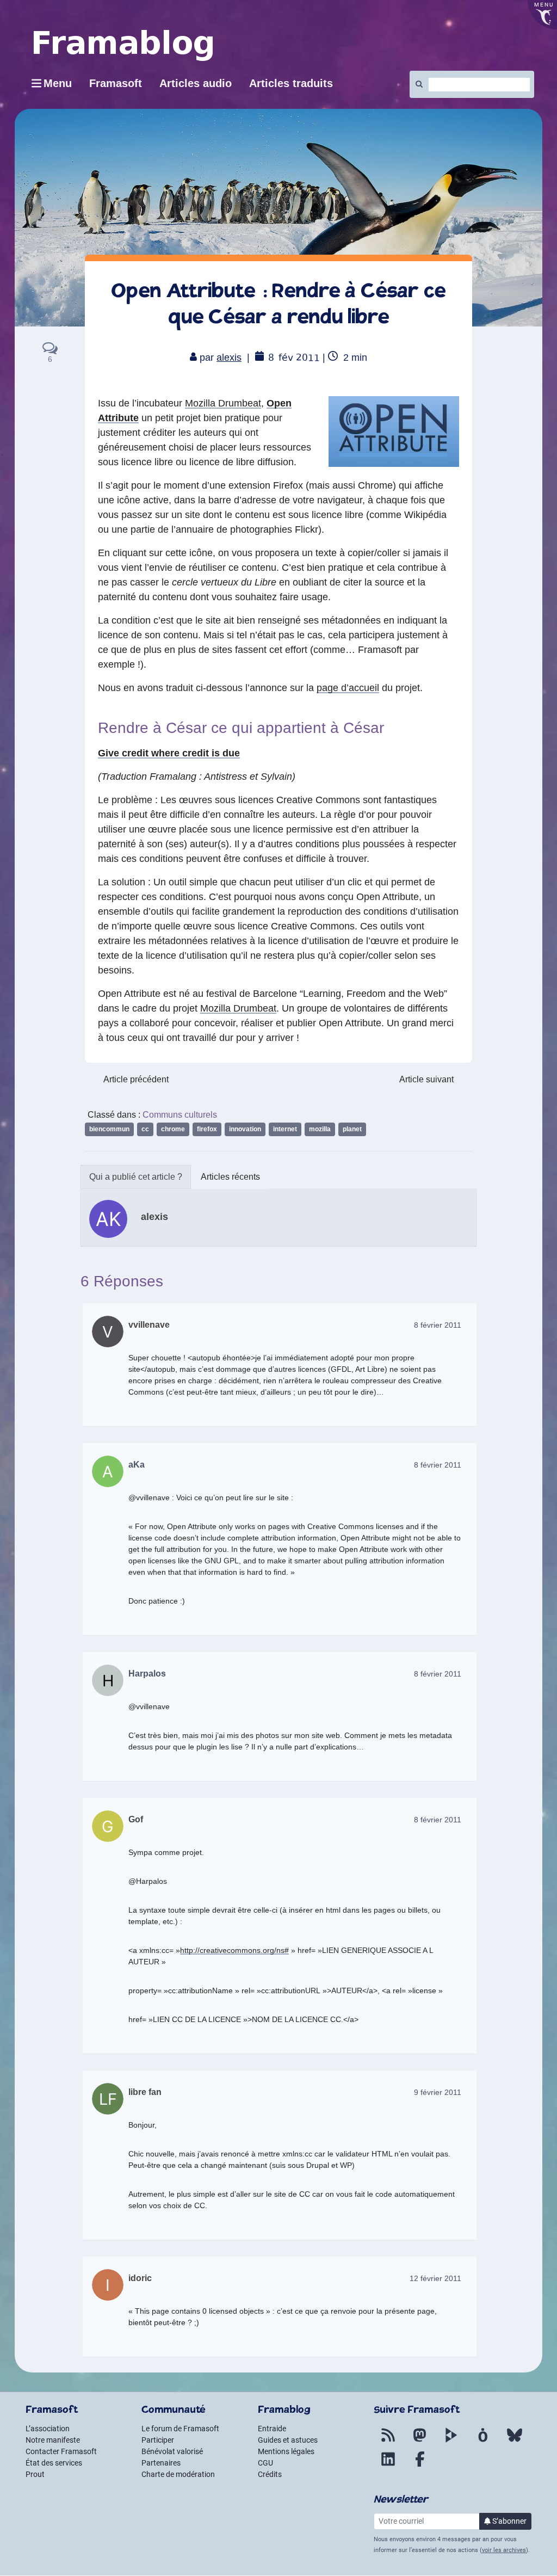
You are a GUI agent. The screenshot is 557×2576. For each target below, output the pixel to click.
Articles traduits (291, 83)
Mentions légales (286, 2451)
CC (145, 1129)
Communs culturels (180, 1115)
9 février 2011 (438, 2092)
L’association (48, 2429)
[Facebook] (420, 2466)
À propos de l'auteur (136, 1177)
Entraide (272, 2429)
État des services (54, 2463)
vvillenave (149, 1325)
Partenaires (161, 2463)
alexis (229, 358)
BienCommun (109, 1129)
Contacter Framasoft (61, 2451)
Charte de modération (178, 2474)
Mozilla (320, 1129)
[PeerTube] (451, 2442)
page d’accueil (348, 688)
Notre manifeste (53, 2440)
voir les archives (504, 2550)
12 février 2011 (435, 2278)
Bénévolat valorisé (172, 2451)
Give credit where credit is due (169, 753)
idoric (140, 2278)
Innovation (245, 1129)
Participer (158, 2440)
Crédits (270, 2474)
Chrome (173, 1129)
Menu (58, 83)
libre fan (145, 2092)
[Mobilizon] (483, 2442)
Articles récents (230, 1177)
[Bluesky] (515, 2442)
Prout (35, 2474)
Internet (285, 1129)
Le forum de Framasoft (180, 2429)
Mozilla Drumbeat (223, 403)
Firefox (207, 1129)
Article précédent (136, 1079)
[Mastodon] (420, 2442)
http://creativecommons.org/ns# (234, 1950)
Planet (352, 1129)
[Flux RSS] (388, 2442)
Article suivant (426, 1079)
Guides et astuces (288, 2440)
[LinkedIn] (388, 2466)
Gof (136, 1819)
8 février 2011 (438, 1325)
